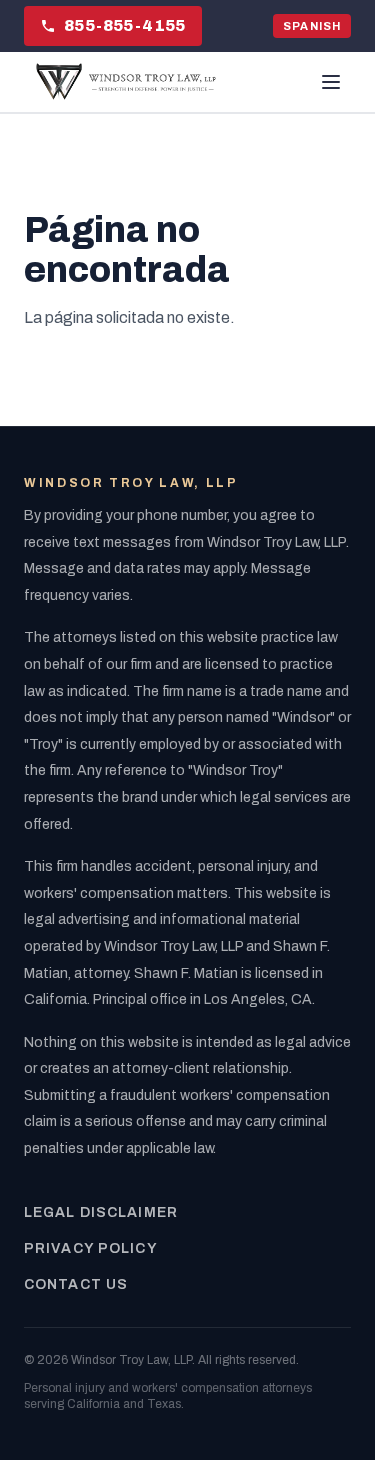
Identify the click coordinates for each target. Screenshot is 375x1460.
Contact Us (76, 1284)
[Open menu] (331, 82)
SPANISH (312, 26)
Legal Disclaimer (101, 1212)
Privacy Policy (91, 1248)
